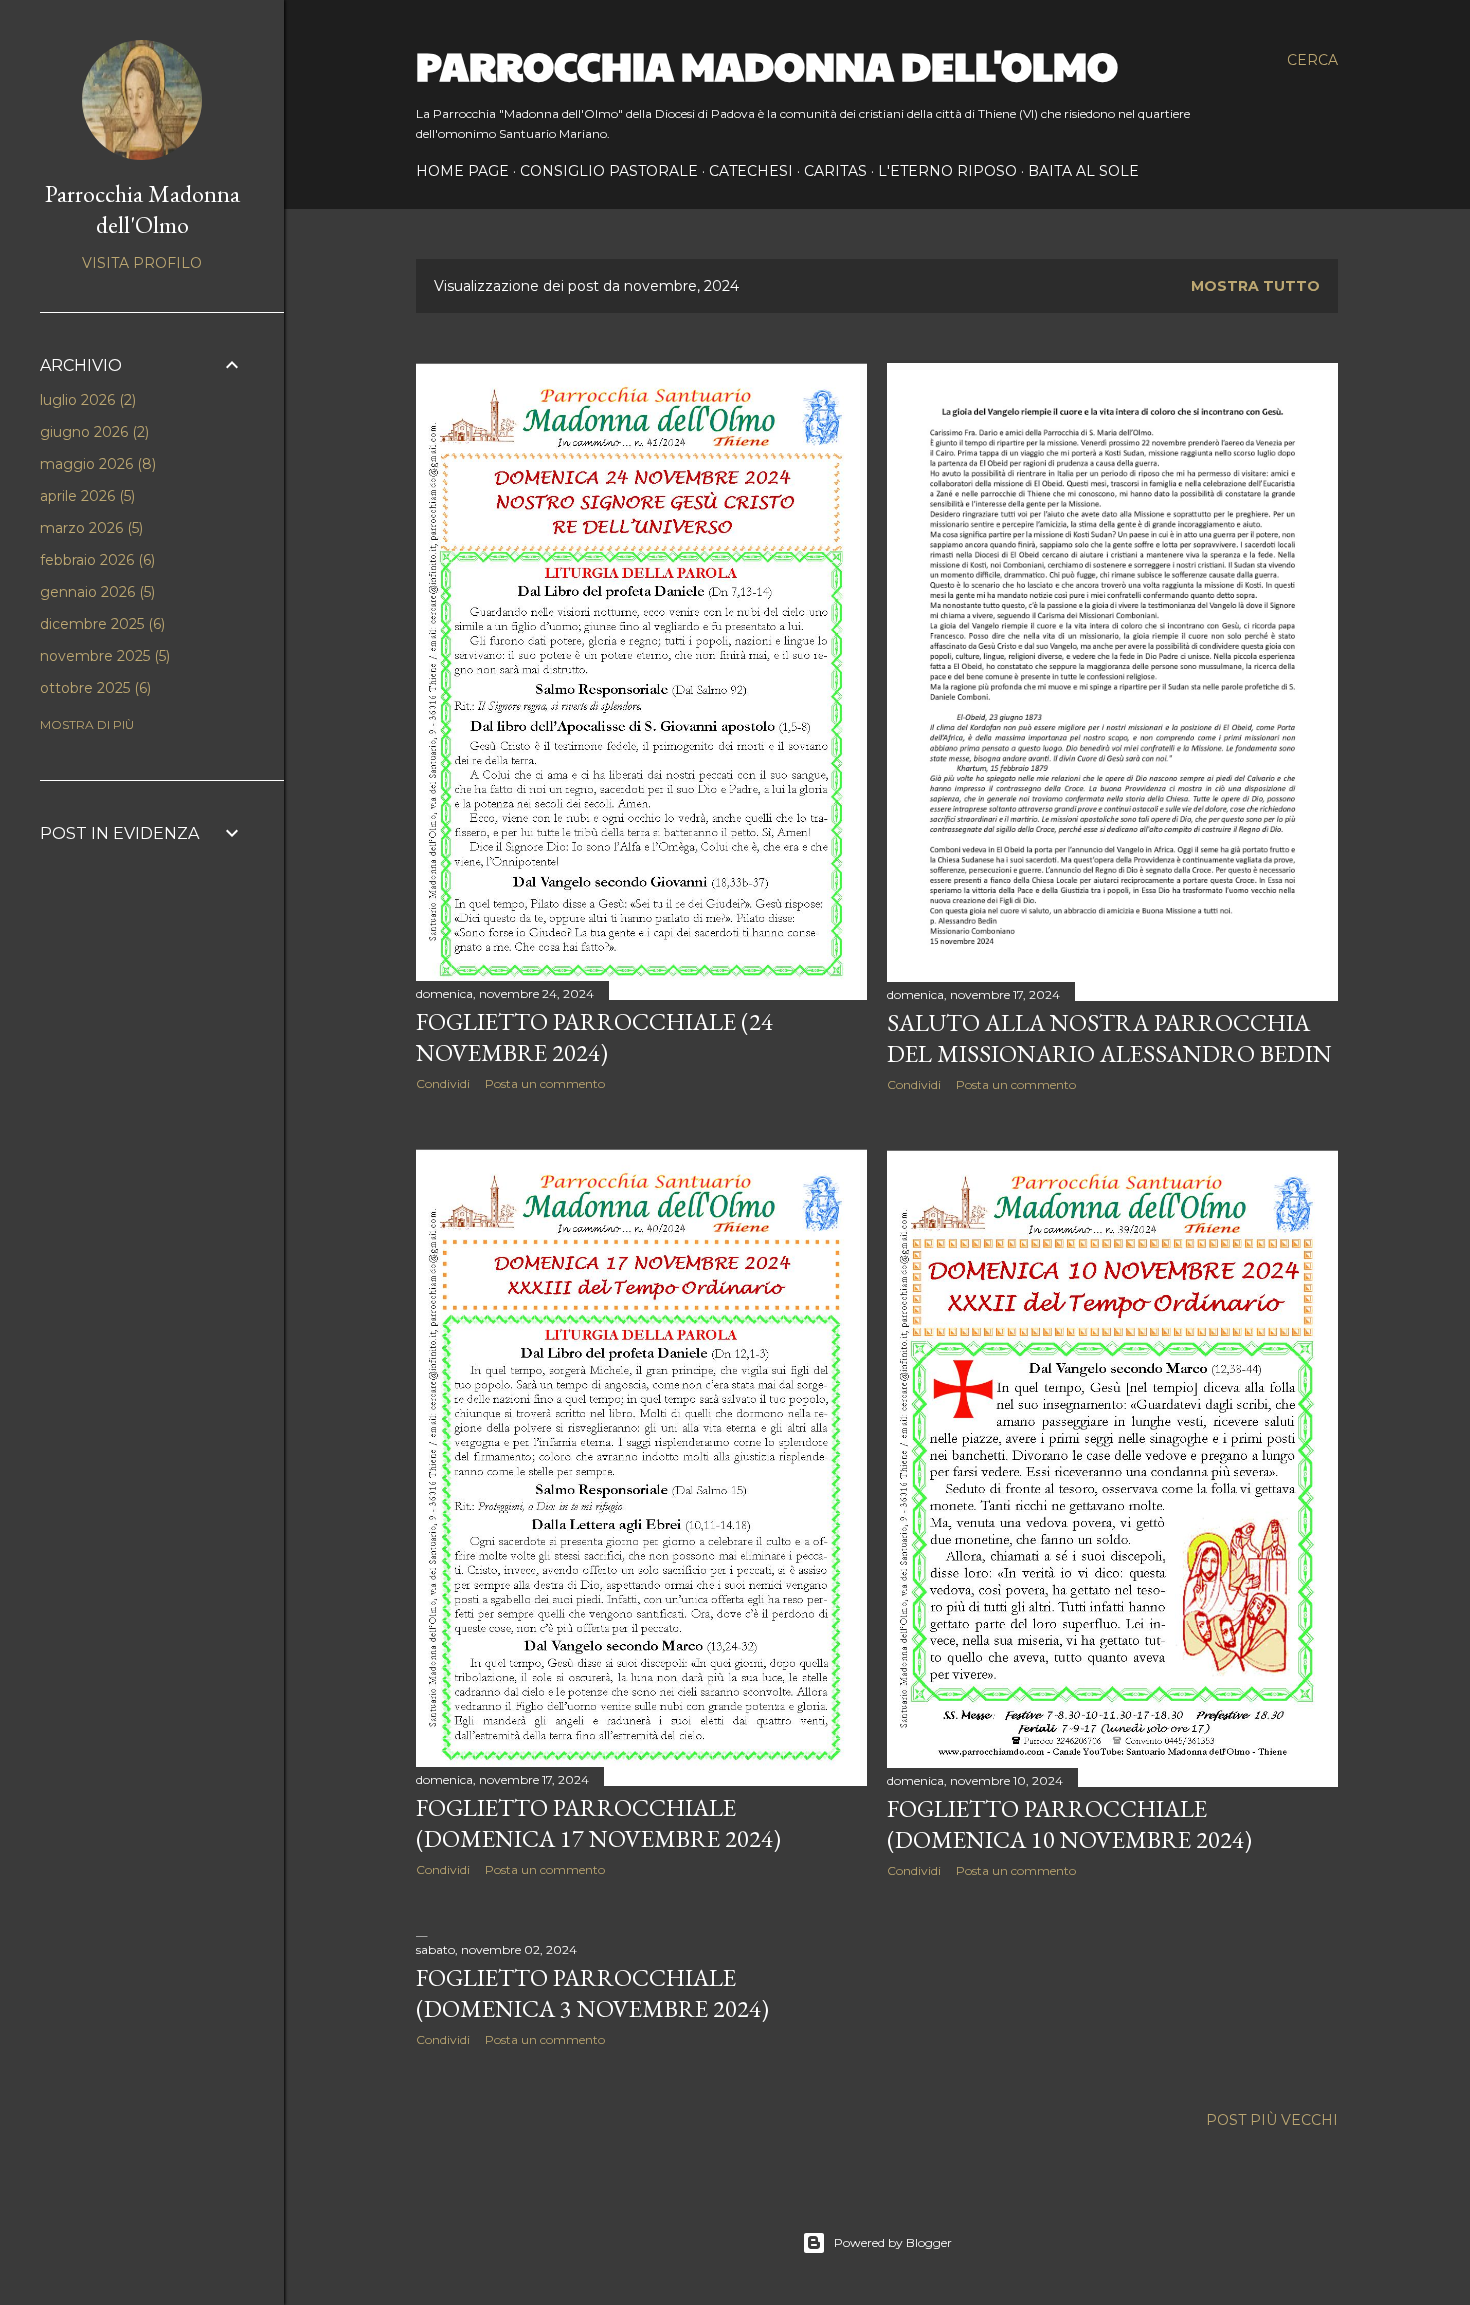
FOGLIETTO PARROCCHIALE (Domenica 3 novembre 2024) (592, 1993)
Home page (462, 171)
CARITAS (835, 171)
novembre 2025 (103, 656)
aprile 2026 (85, 496)
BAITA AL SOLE (1083, 171)
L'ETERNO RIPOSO (947, 171)
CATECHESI (751, 171)
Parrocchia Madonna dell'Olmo (767, 64)
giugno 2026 (92, 432)
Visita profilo (142, 263)
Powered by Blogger (893, 2242)
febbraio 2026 (95, 560)
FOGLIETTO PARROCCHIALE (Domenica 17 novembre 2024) (598, 1823)
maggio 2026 (96, 464)
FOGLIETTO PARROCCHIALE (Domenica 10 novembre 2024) (1069, 1824)
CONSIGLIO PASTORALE (609, 171)
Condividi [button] (443, 1083)
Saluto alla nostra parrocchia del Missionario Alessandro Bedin (1109, 1038)
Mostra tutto (1255, 286)
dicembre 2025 (100, 624)
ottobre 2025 (93, 688)
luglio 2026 (86, 400)
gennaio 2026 (95, 592)
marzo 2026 (89, 528)
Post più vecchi (1272, 2120)
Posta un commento (545, 1083)
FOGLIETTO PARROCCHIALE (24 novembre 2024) (594, 1037)
